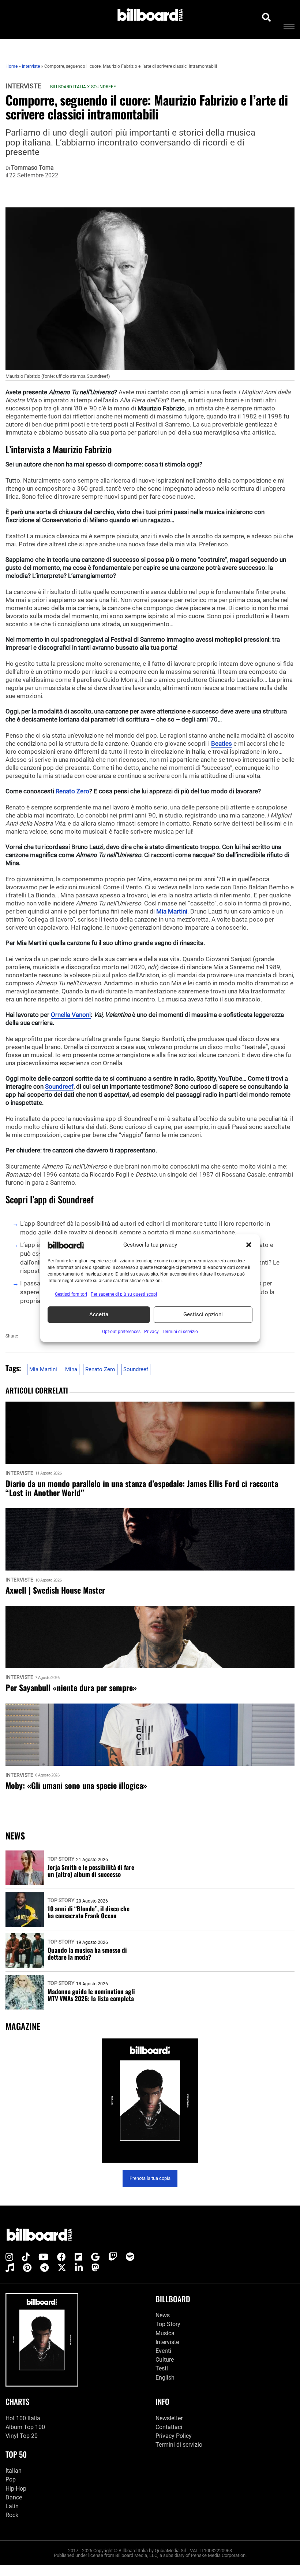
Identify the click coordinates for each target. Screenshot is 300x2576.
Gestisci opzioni (203, 1314)
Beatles (222, 743)
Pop (11, 2479)
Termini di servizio (179, 2445)
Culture (165, 2360)
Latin (12, 2506)
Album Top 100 (25, 2427)
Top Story (61, 1859)
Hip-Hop (16, 2489)
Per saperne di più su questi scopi (124, 1294)
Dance (14, 2497)
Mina (71, 1369)
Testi (162, 2368)
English (165, 2378)
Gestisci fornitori (71, 1294)
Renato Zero (72, 791)
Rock (12, 2515)
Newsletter (169, 2418)
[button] (249, 1245)
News (163, 2315)
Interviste (23, 86)
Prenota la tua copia (150, 2178)
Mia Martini (172, 911)
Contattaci (169, 2427)
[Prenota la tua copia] (150, 2101)
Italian (14, 2471)
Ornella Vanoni (71, 1015)
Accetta (99, 1314)
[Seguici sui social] (9, 2257)
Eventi (163, 2351)
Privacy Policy (174, 2436)
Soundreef (59, 1086)
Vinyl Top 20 (22, 2436)
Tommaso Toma (32, 168)
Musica (165, 2333)
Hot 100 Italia (23, 2418)
